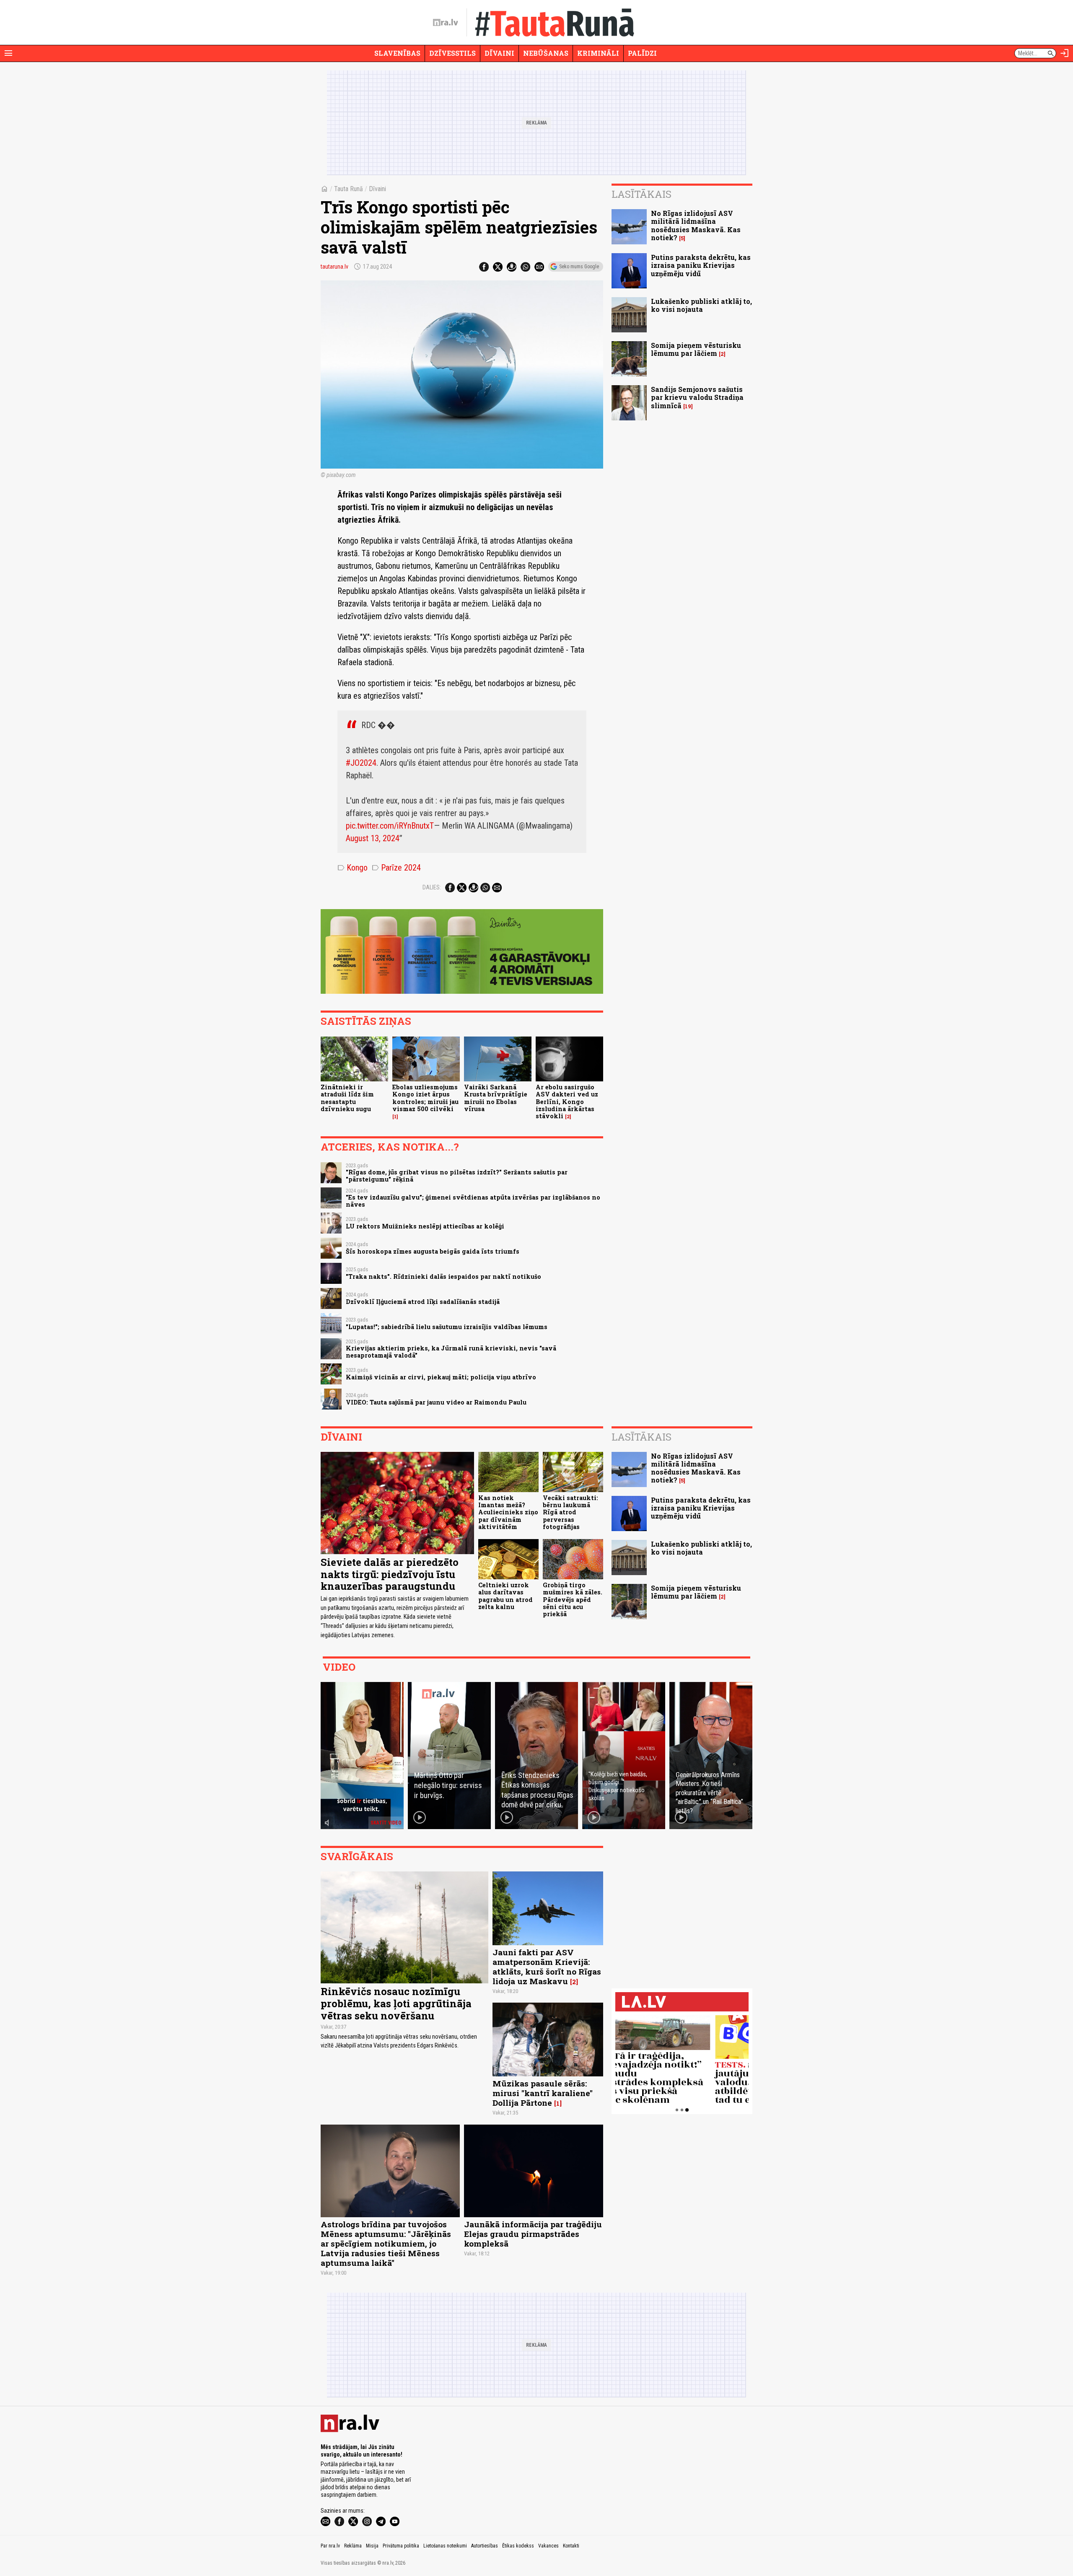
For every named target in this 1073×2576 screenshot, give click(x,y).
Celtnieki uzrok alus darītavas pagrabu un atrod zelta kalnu (505, 1596)
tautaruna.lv (334, 267)
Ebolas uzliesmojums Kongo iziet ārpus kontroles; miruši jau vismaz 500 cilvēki (425, 1098)
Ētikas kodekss (518, 2546)
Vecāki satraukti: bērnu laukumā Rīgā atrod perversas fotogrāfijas (570, 1512)
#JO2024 (361, 763)
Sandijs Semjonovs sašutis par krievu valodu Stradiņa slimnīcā (697, 397)
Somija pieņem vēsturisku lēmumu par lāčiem (696, 349)
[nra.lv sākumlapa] (446, 23)
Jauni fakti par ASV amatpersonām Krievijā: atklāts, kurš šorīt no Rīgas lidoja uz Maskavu (547, 1967)
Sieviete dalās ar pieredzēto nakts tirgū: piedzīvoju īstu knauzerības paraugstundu (390, 1574)
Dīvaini (499, 53)
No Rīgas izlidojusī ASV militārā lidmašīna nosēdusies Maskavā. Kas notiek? (696, 225)
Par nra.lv (330, 2546)
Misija (372, 2546)
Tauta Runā (349, 189)
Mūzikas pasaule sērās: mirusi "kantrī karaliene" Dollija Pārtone (543, 2093)
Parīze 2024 (396, 868)
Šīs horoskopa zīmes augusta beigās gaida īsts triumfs (433, 1251)
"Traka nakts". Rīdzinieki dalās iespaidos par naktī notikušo (443, 1276)
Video (339, 1667)
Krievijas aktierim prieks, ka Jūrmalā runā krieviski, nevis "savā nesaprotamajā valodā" (451, 1352)
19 (688, 406)
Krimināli (598, 53)
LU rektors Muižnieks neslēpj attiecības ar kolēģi (425, 1226)
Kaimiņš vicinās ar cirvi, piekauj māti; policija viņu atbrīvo (441, 1377)
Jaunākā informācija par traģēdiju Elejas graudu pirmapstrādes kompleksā (533, 2234)
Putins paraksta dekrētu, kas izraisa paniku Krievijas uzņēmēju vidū (701, 265)
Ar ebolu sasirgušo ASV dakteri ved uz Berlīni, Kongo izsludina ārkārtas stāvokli (567, 1101)
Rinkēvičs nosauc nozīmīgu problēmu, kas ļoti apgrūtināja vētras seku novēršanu (396, 2003)
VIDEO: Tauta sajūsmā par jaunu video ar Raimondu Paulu (436, 1402)
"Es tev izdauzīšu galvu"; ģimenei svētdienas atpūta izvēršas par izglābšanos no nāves (473, 1201)
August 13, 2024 (373, 838)
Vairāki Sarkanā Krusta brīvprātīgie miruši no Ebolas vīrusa (496, 1098)
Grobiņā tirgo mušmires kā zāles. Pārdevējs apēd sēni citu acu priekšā (573, 1599)
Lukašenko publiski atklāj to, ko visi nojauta (701, 305)
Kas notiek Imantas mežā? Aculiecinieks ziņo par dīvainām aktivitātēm (508, 1512)
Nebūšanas (546, 53)
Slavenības (397, 53)
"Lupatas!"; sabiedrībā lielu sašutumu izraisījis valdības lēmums (447, 1327)
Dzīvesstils (452, 53)
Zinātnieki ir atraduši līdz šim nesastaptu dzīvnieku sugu (347, 1098)
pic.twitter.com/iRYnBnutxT (390, 826)
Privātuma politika (401, 2546)
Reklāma (353, 2546)
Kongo (352, 868)
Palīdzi (642, 53)
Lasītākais (641, 194)
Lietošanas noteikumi (445, 2546)
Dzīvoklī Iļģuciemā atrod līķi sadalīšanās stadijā (423, 1302)
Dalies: (432, 887)
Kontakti (571, 2546)
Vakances (548, 2546)
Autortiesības (485, 2546)
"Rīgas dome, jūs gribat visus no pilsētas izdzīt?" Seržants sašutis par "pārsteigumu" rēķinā (457, 1176)
